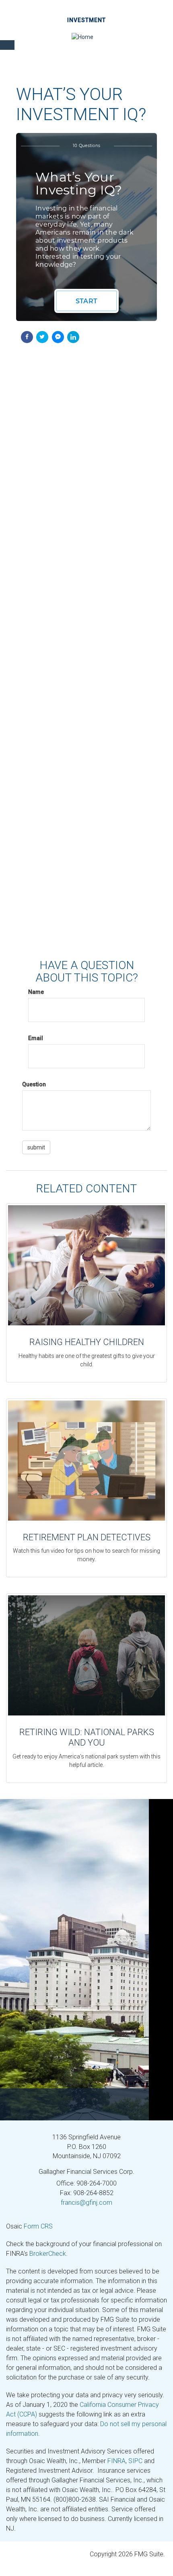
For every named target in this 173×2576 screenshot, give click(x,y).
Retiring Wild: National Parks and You (87, 1737)
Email (36, 1038)
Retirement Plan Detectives (87, 1537)
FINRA (116, 2461)
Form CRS (38, 2226)
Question (34, 1084)
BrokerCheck (48, 2254)
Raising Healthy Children (87, 1342)
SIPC (135, 2461)
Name (36, 992)
